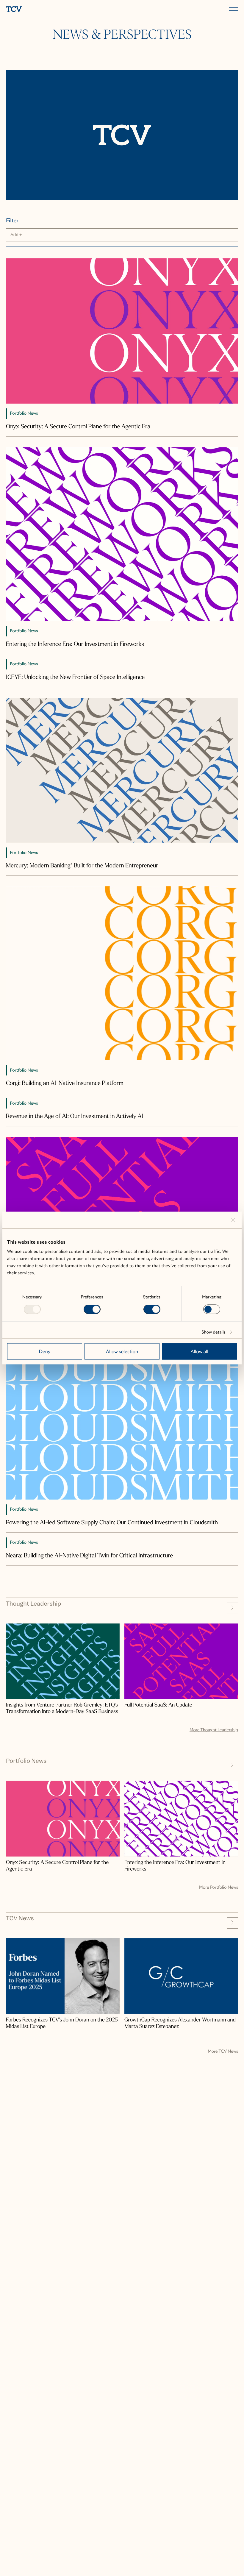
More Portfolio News (219, 1887)
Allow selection (122, 1352)
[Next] (232, 1608)
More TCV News (223, 2052)
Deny (44, 1352)
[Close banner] (233, 1220)
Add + (16, 235)
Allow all (199, 1352)
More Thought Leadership (214, 1730)
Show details (213, 1332)
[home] (63, 10)
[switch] (92, 1309)
